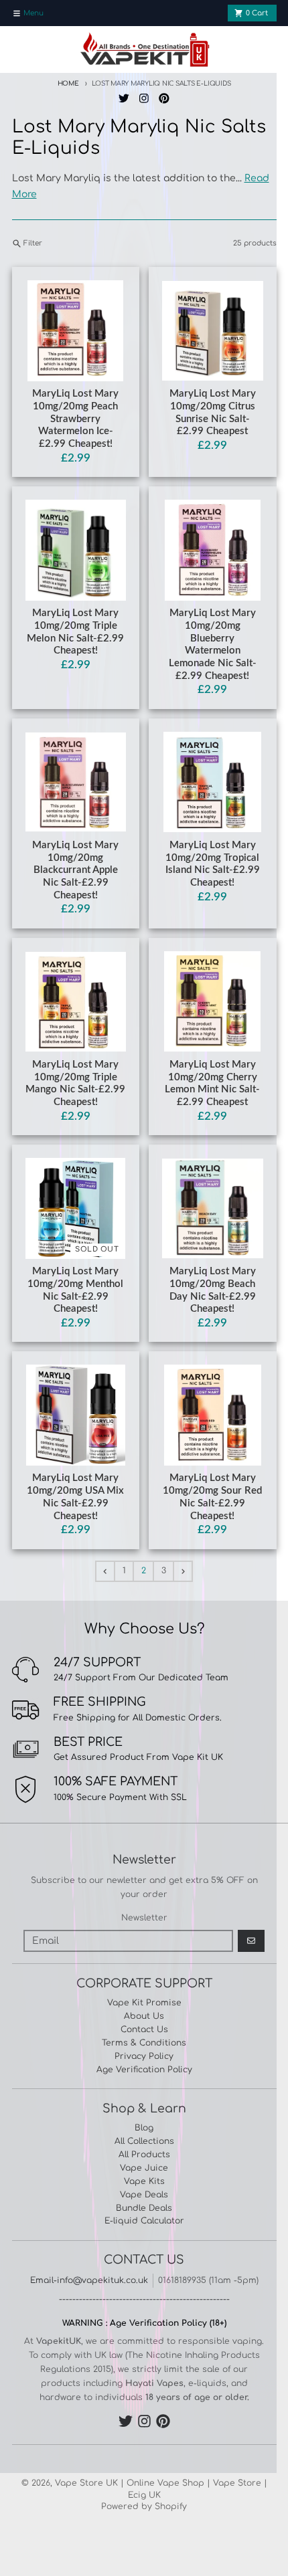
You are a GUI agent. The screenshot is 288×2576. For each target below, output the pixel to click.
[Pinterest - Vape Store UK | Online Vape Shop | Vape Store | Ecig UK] (164, 99)
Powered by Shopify (144, 2506)
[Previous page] (105, 1571)
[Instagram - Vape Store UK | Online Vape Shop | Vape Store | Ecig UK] (144, 99)
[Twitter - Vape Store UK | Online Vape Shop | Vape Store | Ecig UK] (124, 99)
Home (68, 84)
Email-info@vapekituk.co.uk (89, 2280)
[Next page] (183, 1571)
